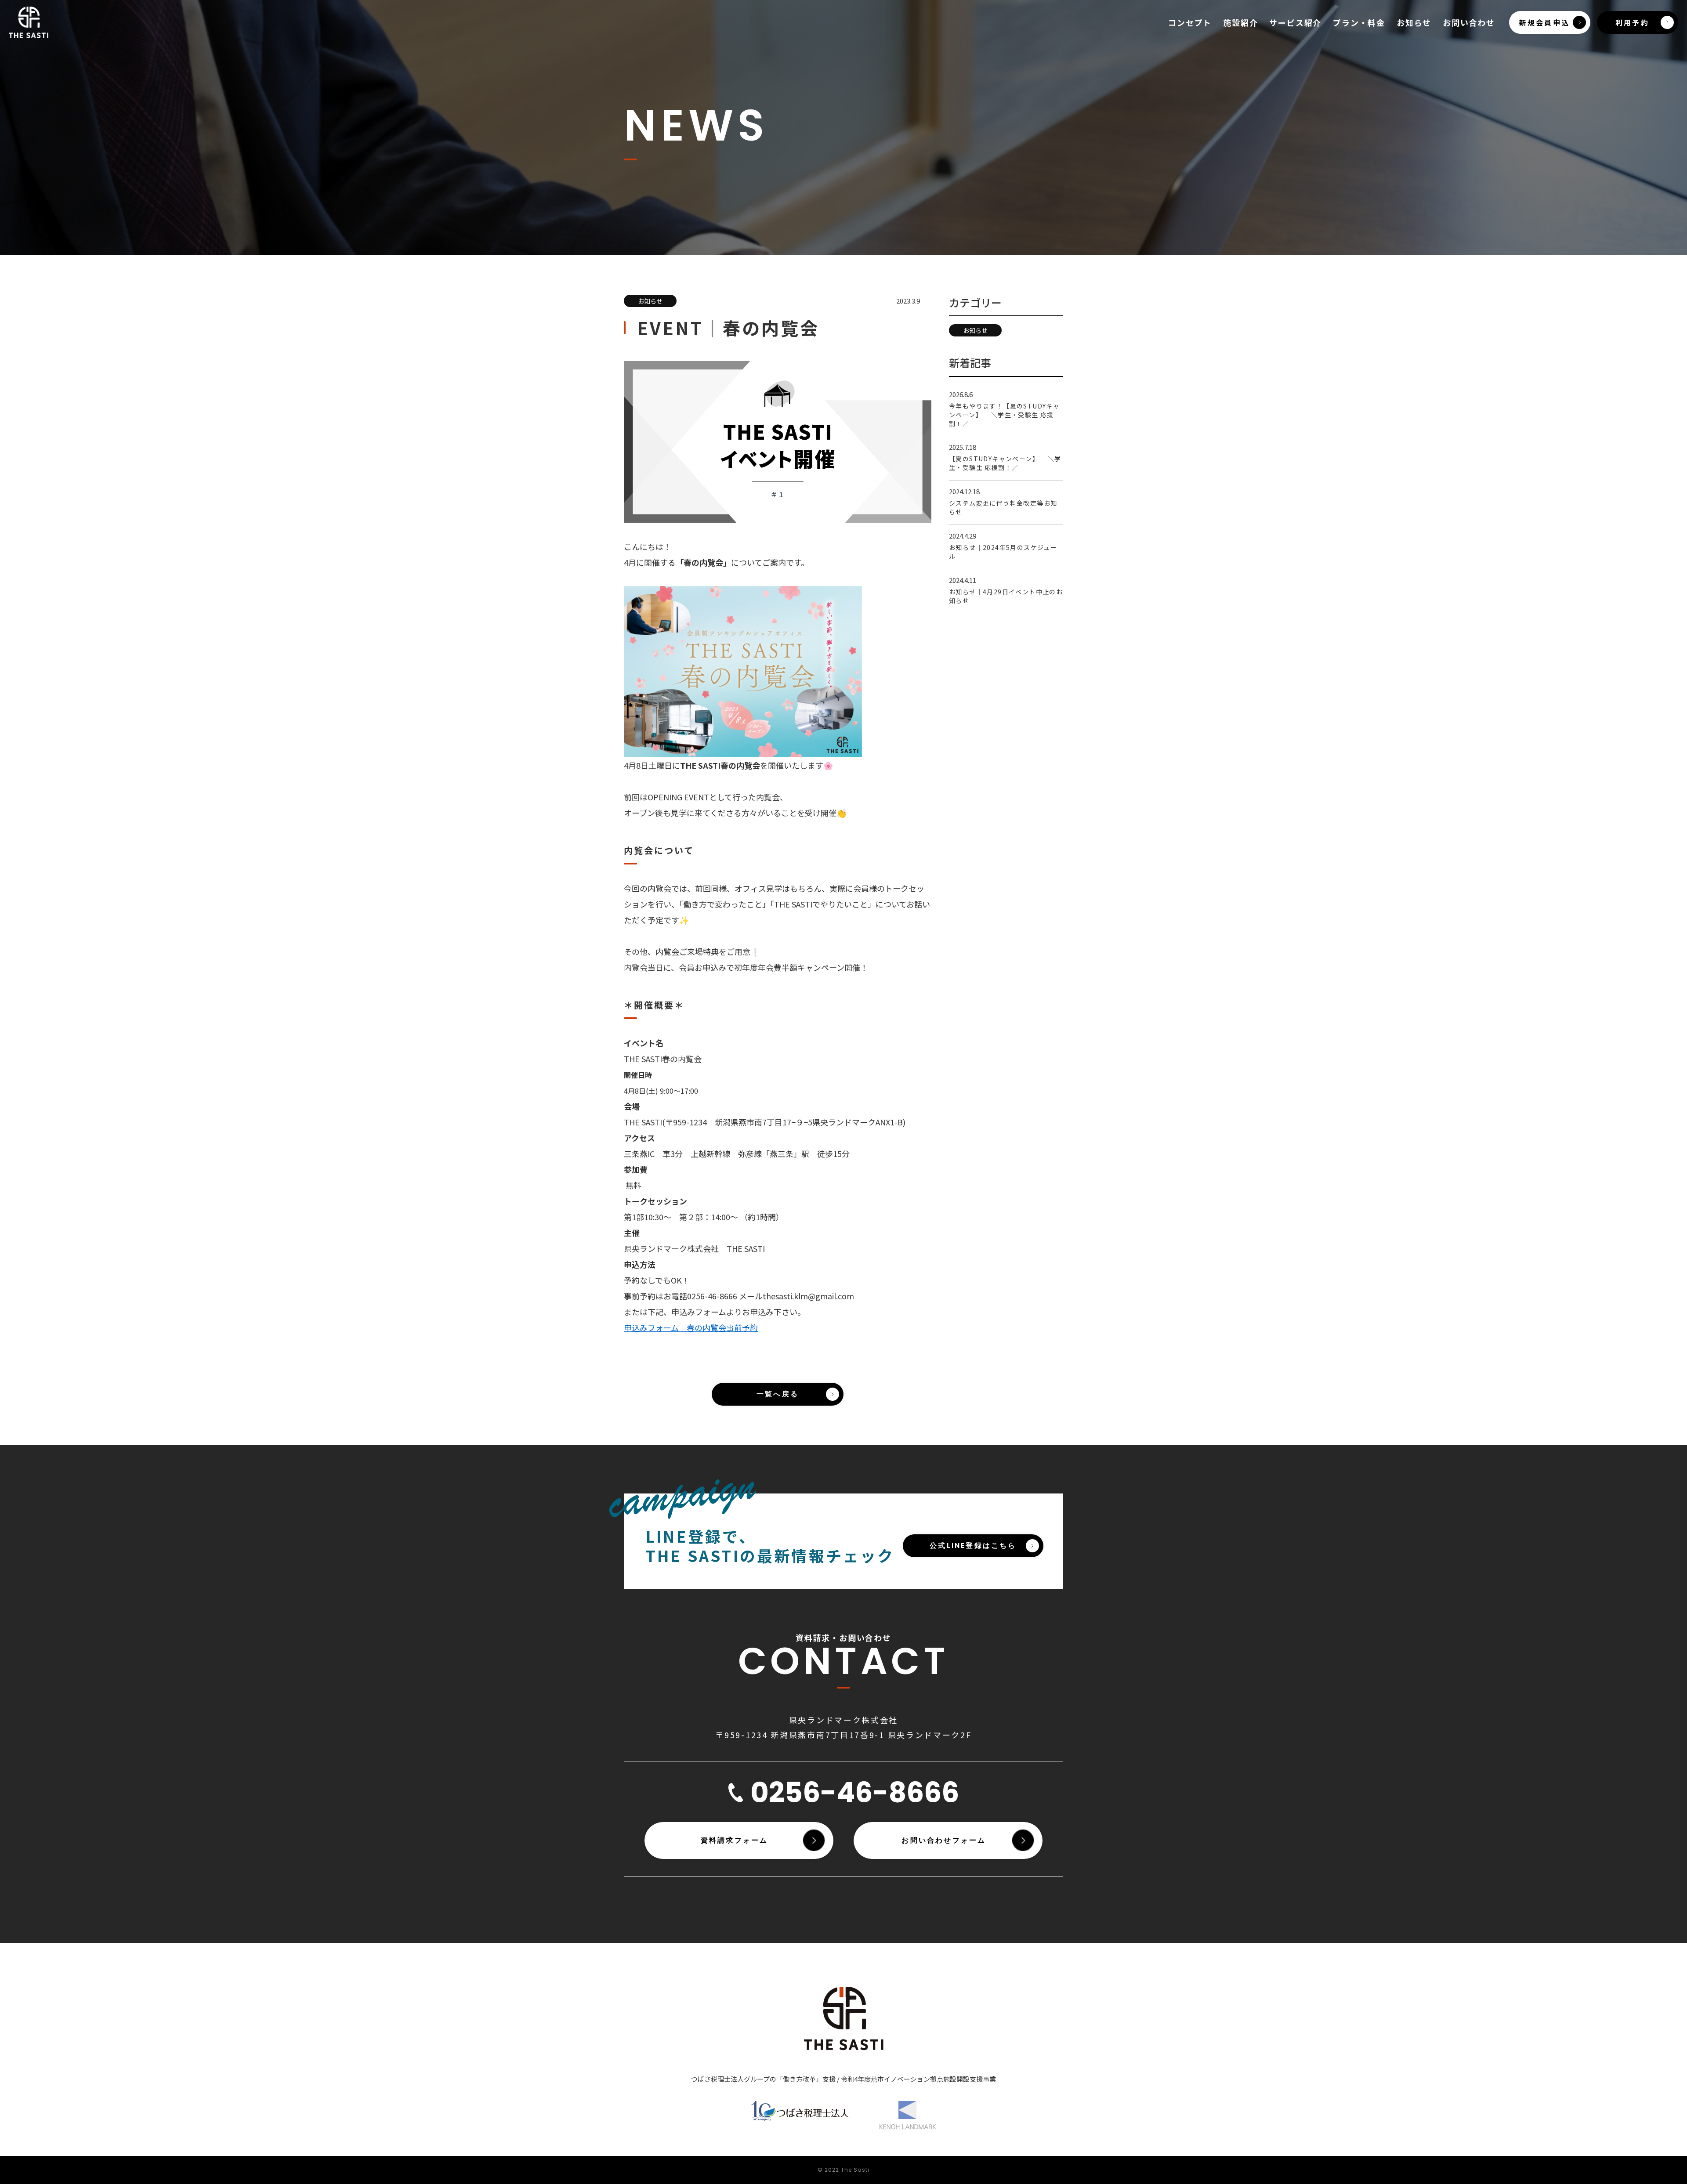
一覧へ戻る (778, 1394)
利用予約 (1632, 22)
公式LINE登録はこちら (973, 1546)
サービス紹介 (1295, 22)
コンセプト (1190, 22)
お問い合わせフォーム (944, 1840)
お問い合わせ (1469, 22)
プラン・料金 (1359, 22)
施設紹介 (1240, 22)
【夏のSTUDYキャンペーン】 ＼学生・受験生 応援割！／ (1005, 463)
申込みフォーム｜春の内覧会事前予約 (691, 1327)
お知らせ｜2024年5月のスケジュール (1003, 552)
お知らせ (1414, 22)
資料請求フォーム (735, 1840)
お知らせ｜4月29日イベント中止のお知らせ (1006, 596)
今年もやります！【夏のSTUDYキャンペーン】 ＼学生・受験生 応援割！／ (1004, 415)
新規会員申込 (1544, 22)
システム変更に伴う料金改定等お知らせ (1003, 507)
